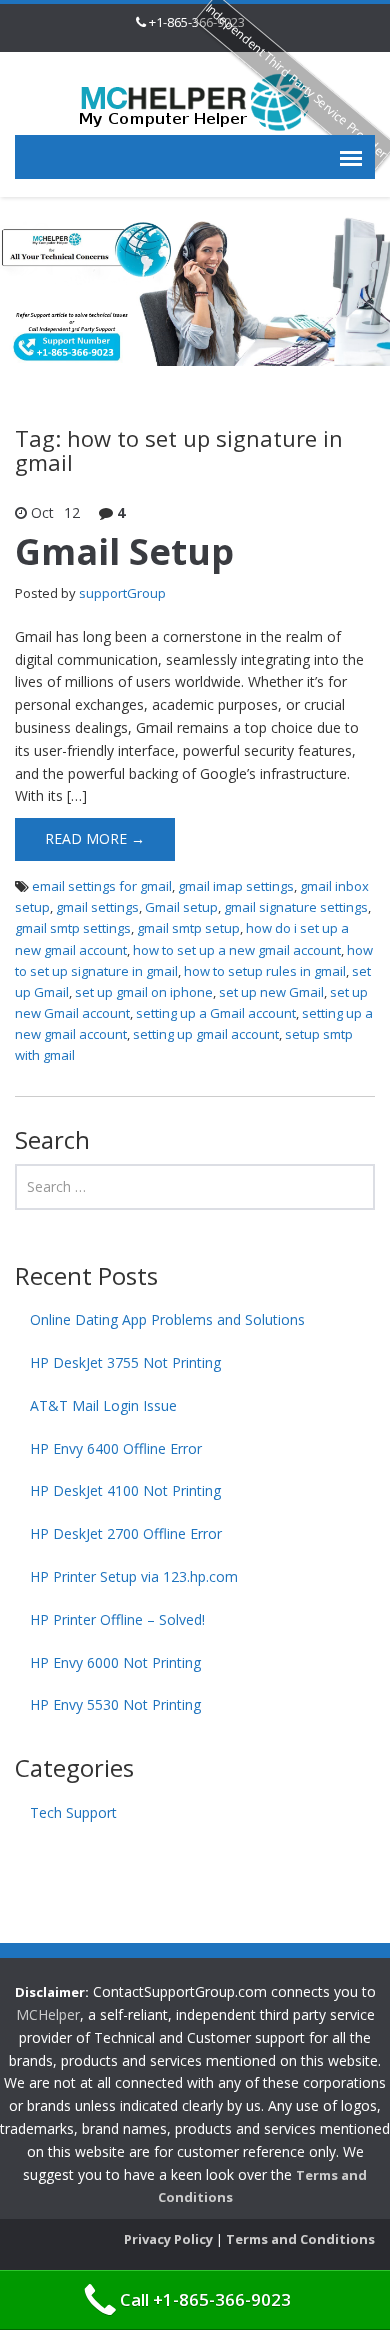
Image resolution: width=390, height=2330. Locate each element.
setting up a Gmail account (216, 1013)
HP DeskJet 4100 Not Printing (125, 1490)
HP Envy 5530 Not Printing (115, 1704)
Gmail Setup (124, 551)
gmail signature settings (296, 907)
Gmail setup (181, 907)
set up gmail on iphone (144, 992)
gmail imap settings (236, 886)
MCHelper (48, 2014)
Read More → (95, 838)
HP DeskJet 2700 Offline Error (126, 1533)
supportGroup (122, 593)
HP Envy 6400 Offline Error (116, 1448)
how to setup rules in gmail (265, 971)
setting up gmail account (206, 1034)
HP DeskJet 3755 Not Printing (125, 1362)
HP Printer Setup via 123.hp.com (134, 1576)
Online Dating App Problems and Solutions (167, 1319)
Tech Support (73, 1812)
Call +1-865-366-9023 (205, 2299)
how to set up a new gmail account (237, 950)
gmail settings (97, 907)
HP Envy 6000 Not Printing (115, 1662)
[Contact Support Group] (195, 100)
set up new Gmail (271, 992)
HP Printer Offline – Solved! (117, 1619)
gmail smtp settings (73, 928)
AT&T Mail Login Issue (103, 1405)
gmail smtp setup (188, 928)
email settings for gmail (102, 886)
